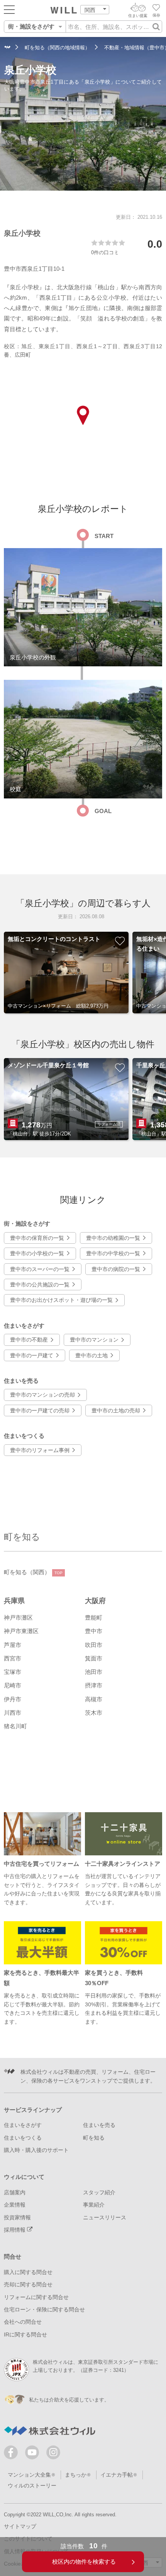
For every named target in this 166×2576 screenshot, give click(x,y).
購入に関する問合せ (28, 2272)
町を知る (22, 1537)
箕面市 (94, 1658)
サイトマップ (20, 2526)
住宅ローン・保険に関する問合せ (44, 2309)
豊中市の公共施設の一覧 (40, 1285)
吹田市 (94, 1645)
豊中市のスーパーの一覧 (40, 1269)
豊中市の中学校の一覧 (113, 1253)
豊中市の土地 (91, 1355)
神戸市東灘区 (21, 1631)
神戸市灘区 (18, 1618)
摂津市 (94, 1685)
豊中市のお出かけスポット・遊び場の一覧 (61, 1300)
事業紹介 (94, 2205)
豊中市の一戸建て (32, 1355)
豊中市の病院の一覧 (116, 1269)
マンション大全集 (29, 2475)
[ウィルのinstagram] (53, 2452)
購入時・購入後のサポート (36, 2150)
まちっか (76, 2475)
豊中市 (94, 1631)
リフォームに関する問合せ (36, 2297)
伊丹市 (13, 1699)
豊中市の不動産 (29, 1340)
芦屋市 (13, 1645)
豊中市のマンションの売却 (42, 1395)
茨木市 (94, 1713)
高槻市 (94, 1699)
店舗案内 (15, 2192)
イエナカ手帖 (117, 2475)
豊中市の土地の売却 (116, 1410)
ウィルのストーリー (32, 2485)
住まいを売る (99, 2125)
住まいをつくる (23, 2138)
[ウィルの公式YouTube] (34, 2454)
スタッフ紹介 (99, 2192)
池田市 (94, 1672)
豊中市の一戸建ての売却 (40, 1410)
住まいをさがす (23, 2125)
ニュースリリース (105, 2217)
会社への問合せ (23, 2322)
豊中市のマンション (94, 1340)
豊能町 (94, 1618)
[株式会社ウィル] (7, 48)
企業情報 (15, 2205)
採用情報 (15, 2230)
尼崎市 (13, 1685)
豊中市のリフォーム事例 (40, 1450)
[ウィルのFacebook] (13, 2454)
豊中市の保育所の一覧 (37, 1238)
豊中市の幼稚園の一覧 (113, 1238)
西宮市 (13, 1658)
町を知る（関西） (33, 1572)
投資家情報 (17, 2217)
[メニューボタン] (9, 9)
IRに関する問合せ (25, 2334)
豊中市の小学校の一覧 (37, 1253)
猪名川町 (15, 1726)
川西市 (13, 1713)
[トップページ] (64, 10)
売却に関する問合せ (28, 2284)
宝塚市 (13, 1672)
